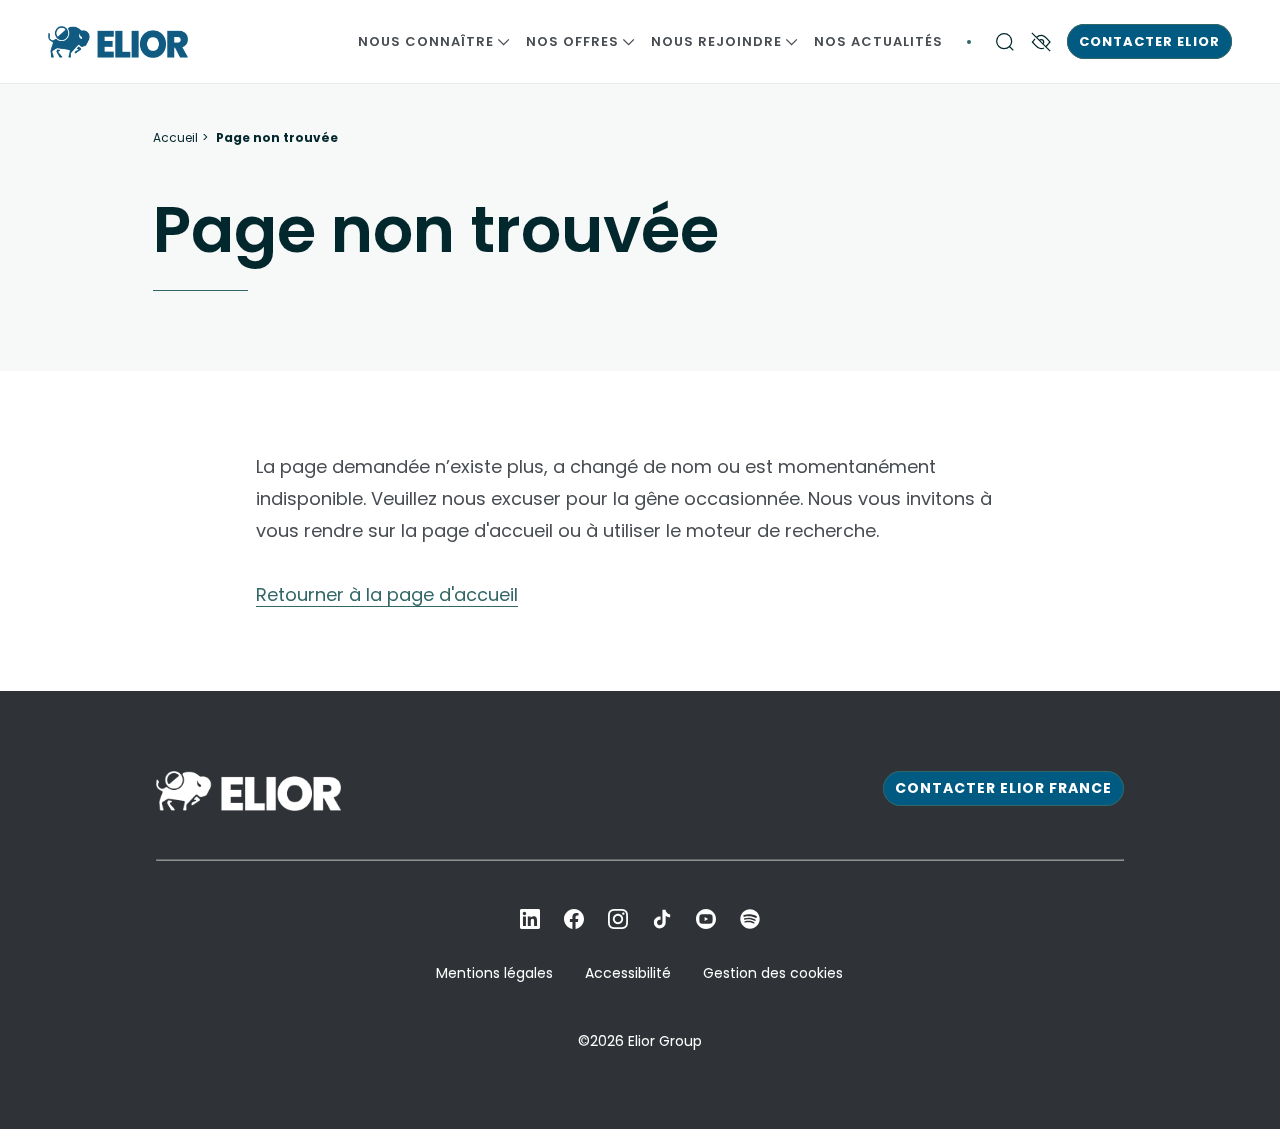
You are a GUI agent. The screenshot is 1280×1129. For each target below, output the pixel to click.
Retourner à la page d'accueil (387, 594)
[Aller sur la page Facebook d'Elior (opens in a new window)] (574, 919)
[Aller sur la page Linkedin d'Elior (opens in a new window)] (530, 919)
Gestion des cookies (773, 973)
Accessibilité (628, 973)
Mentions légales (494, 973)
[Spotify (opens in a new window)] (750, 919)
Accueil (175, 138)
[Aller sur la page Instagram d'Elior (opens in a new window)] (618, 919)
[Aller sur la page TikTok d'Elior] (662, 919)
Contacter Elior (1149, 41)
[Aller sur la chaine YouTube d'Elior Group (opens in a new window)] (706, 919)
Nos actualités (878, 41)
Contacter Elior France (1003, 788)
